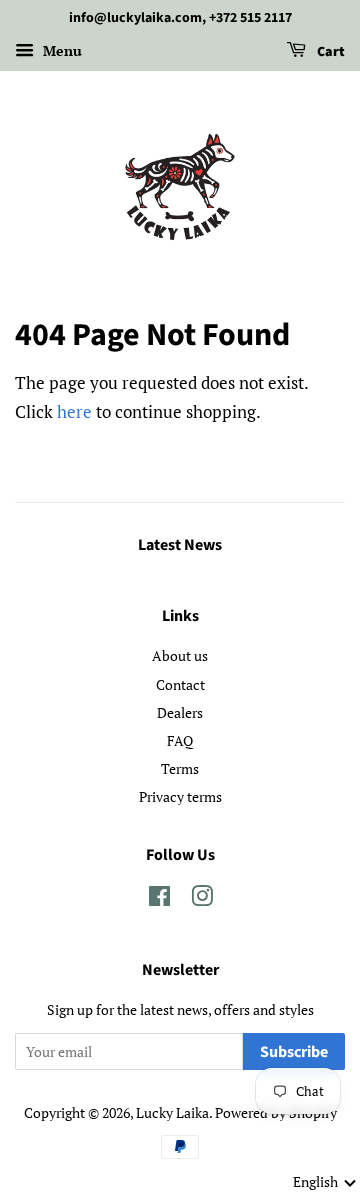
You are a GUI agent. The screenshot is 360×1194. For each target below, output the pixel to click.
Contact (180, 684)
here (74, 411)
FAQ (180, 740)
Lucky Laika (172, 1112)
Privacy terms (180, 796)
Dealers (180, 712)
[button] (325, 1182)
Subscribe (294, 1052)
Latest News (180, 545)
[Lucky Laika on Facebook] (159, 899)
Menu (60, 50)
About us (180, 655)
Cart (329, 52)
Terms (180, 768)
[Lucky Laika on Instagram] (202, 899)
